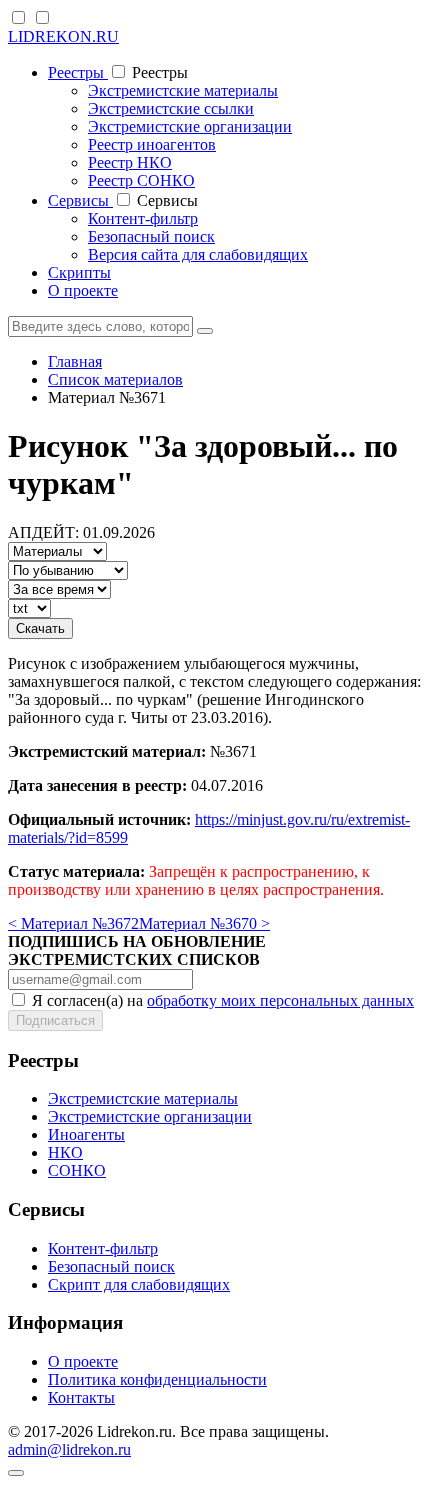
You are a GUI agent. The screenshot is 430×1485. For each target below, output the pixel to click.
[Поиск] (205, 331)
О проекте (83, 290)
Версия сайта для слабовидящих (198, 254)
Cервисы (80, 200)
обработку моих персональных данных (280, 1000)
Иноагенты (86, 1134)
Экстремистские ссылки (171, 108)
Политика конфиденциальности (157, 1379)
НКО (65, 1152)
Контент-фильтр (143, 218)
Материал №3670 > (204, 923)
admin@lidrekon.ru (69, 1449)
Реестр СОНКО (141, 180)
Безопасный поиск (151, 236)
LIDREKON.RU (63, 36)
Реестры (78, 72)
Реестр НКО (130, 162)
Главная (75, 361)
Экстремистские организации (190, 126)
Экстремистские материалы (183, 90)
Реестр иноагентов (152, 144)
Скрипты (79, 272)
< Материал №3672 (73, 923)
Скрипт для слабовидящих (139, 1284)
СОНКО (77, 1170)
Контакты (81, 1397)
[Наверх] (16, 1473)
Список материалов (115, 379)
